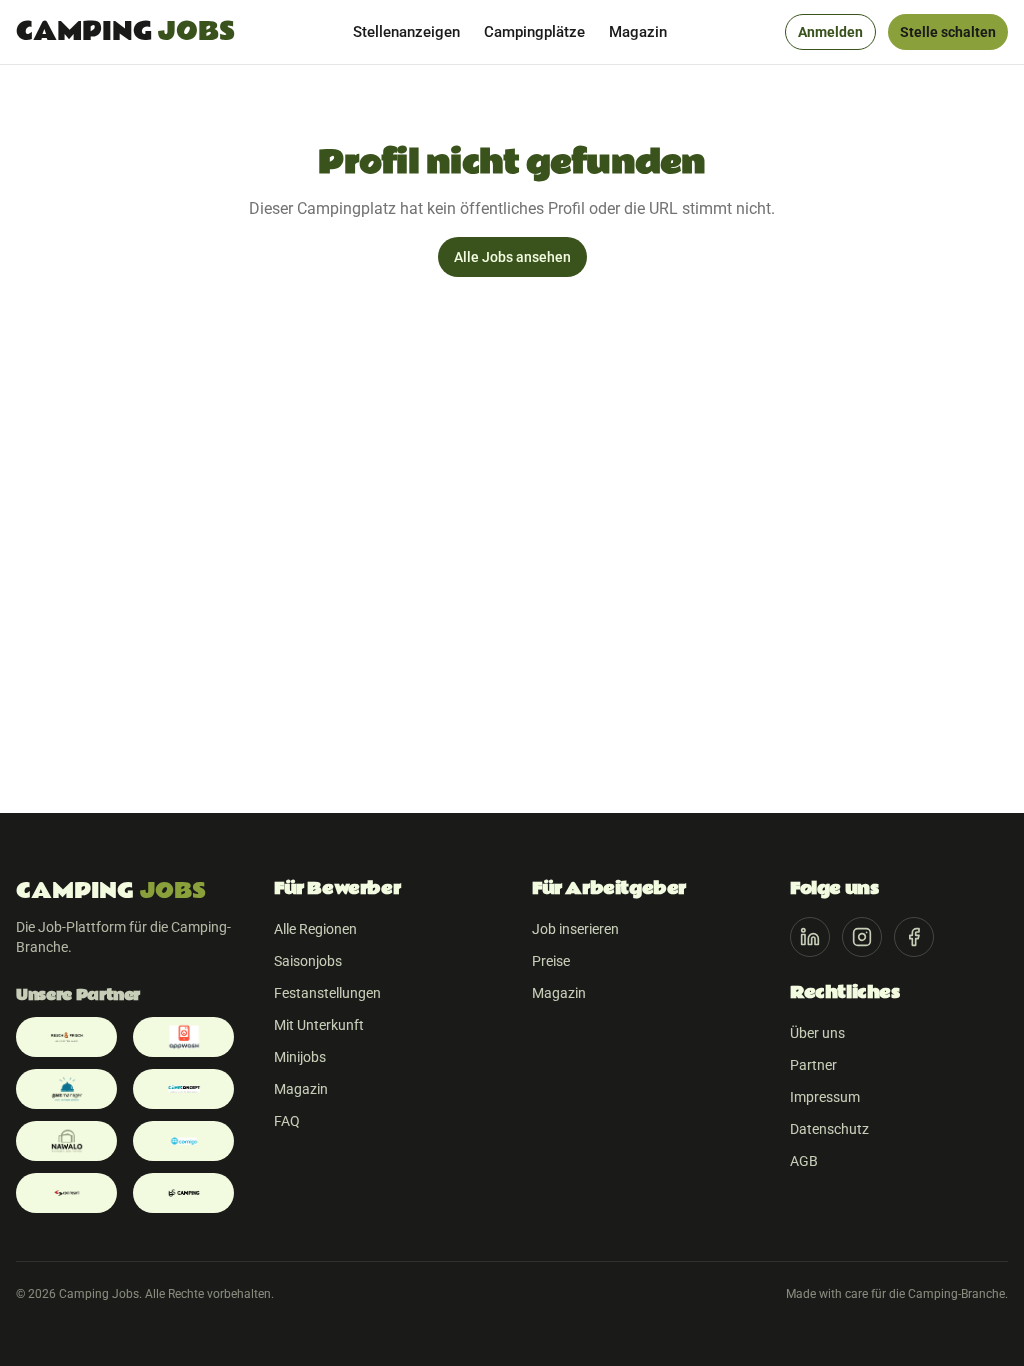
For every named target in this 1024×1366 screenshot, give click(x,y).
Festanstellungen (327, 993)
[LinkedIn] (810, 937)
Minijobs (300, 1057)
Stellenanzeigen (406, 32)
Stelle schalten (948, 32)
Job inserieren (575, 929)
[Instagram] (862, 937)
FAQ (287, 1121)
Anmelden (830, 32)
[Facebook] (914, 937)
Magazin (638, 32)
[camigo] (183, 1141)
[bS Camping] (183, 1193)
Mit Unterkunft (319, 1025)
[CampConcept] (183, 1089)
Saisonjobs (308, 961)
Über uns (817, 1033)
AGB (804, 1161)
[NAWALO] (66, 1141)
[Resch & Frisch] (66, 1037)
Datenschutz (829, 1129)
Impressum (825, 1097)
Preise (551, 961)
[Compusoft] (66, 1193)
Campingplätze (534, 32)
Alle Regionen (315, 929)
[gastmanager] (66, 1089)
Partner (813, 1065)
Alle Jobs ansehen (512, 257)
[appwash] (183, 1037)
